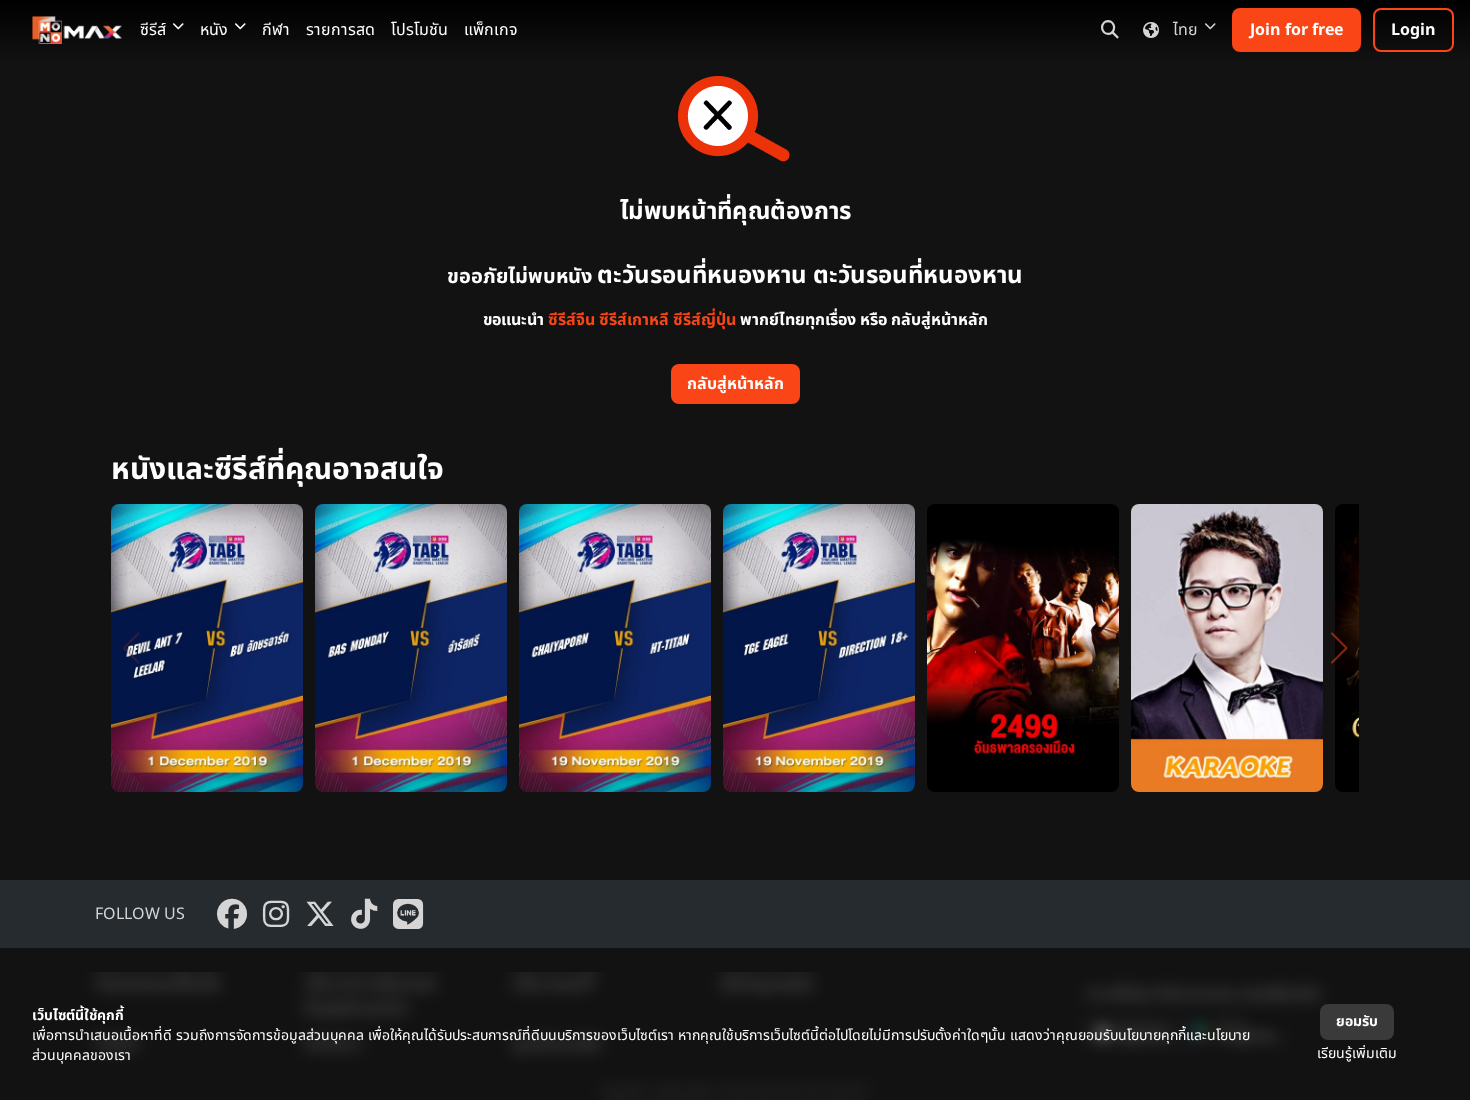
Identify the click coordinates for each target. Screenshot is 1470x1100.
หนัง (214, 30)
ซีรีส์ (153, 30)
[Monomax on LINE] (408, 914)
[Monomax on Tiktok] (364, 914)
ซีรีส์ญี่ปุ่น (704, 320)
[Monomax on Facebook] (232, 914)
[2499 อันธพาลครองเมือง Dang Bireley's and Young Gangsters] (1023, 648)
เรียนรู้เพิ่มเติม (1357, 1053)
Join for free (1296, 30)
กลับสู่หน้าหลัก (735, 384)
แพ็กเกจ (491, 30)
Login (1413, 30)
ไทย (1185, 30)
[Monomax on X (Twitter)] (320, 914)
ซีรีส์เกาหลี (634, 320)
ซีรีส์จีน (571, 320)
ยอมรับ (1357, 1021)
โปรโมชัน (419, 30)
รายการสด (340, 30)
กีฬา (276, 30)
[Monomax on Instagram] (276, 914)
